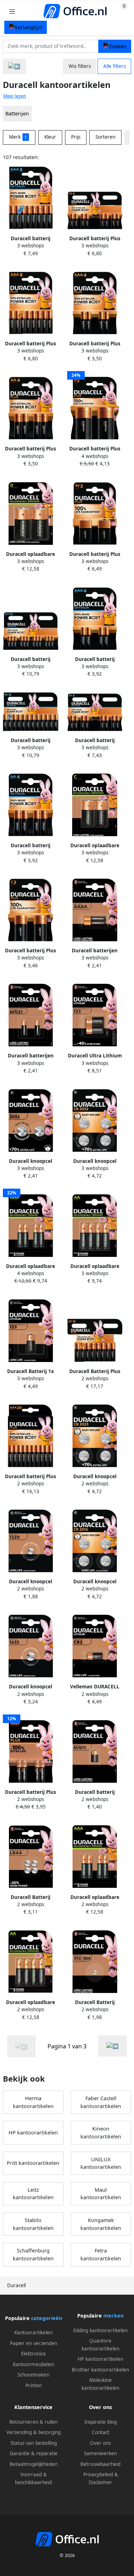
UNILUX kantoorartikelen (101, 2163)
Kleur (50, 137)
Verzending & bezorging (34, 2432)
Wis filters (80, 66)
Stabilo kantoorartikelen (33, 2224)
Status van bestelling (34, 2443)
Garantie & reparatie (34, 2453)
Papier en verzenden (34, 2343)
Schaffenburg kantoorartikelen (33, 2254)
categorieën (47, 2318)
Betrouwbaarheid (100, 2464)
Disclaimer (100, 2482)
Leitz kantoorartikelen (33, 2194)
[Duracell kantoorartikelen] (113, 2046)
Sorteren (105, 137)
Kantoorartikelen (33, 2333)
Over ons (100, 2443)
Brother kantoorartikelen (100, 2370)
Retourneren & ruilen (33, 2422)
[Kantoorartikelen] (14, 66)
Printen (34, 2385)
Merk (18, 137)
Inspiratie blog (101, 2422)
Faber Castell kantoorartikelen (101, 2102)
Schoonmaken (33, 2375)
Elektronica (33, 2354)
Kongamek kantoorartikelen (101, 2224)
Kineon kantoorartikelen (101, 2133)
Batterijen (17, 113)
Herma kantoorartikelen (33, 2102)
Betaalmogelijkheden (34, 2464)
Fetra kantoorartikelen (101, 2254)
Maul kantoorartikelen (101, 2194)
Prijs (76, 137)
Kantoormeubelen (33, 2364)
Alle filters (115, 66)
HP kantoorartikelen (33, 2133)
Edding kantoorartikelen (100, 2330)
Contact (101, 2432)
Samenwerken (100, 2453)
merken (113, 2316)
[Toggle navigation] (12, 11)
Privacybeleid (98, 2474)
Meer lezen (15, 96)
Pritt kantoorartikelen (33, 2163)
